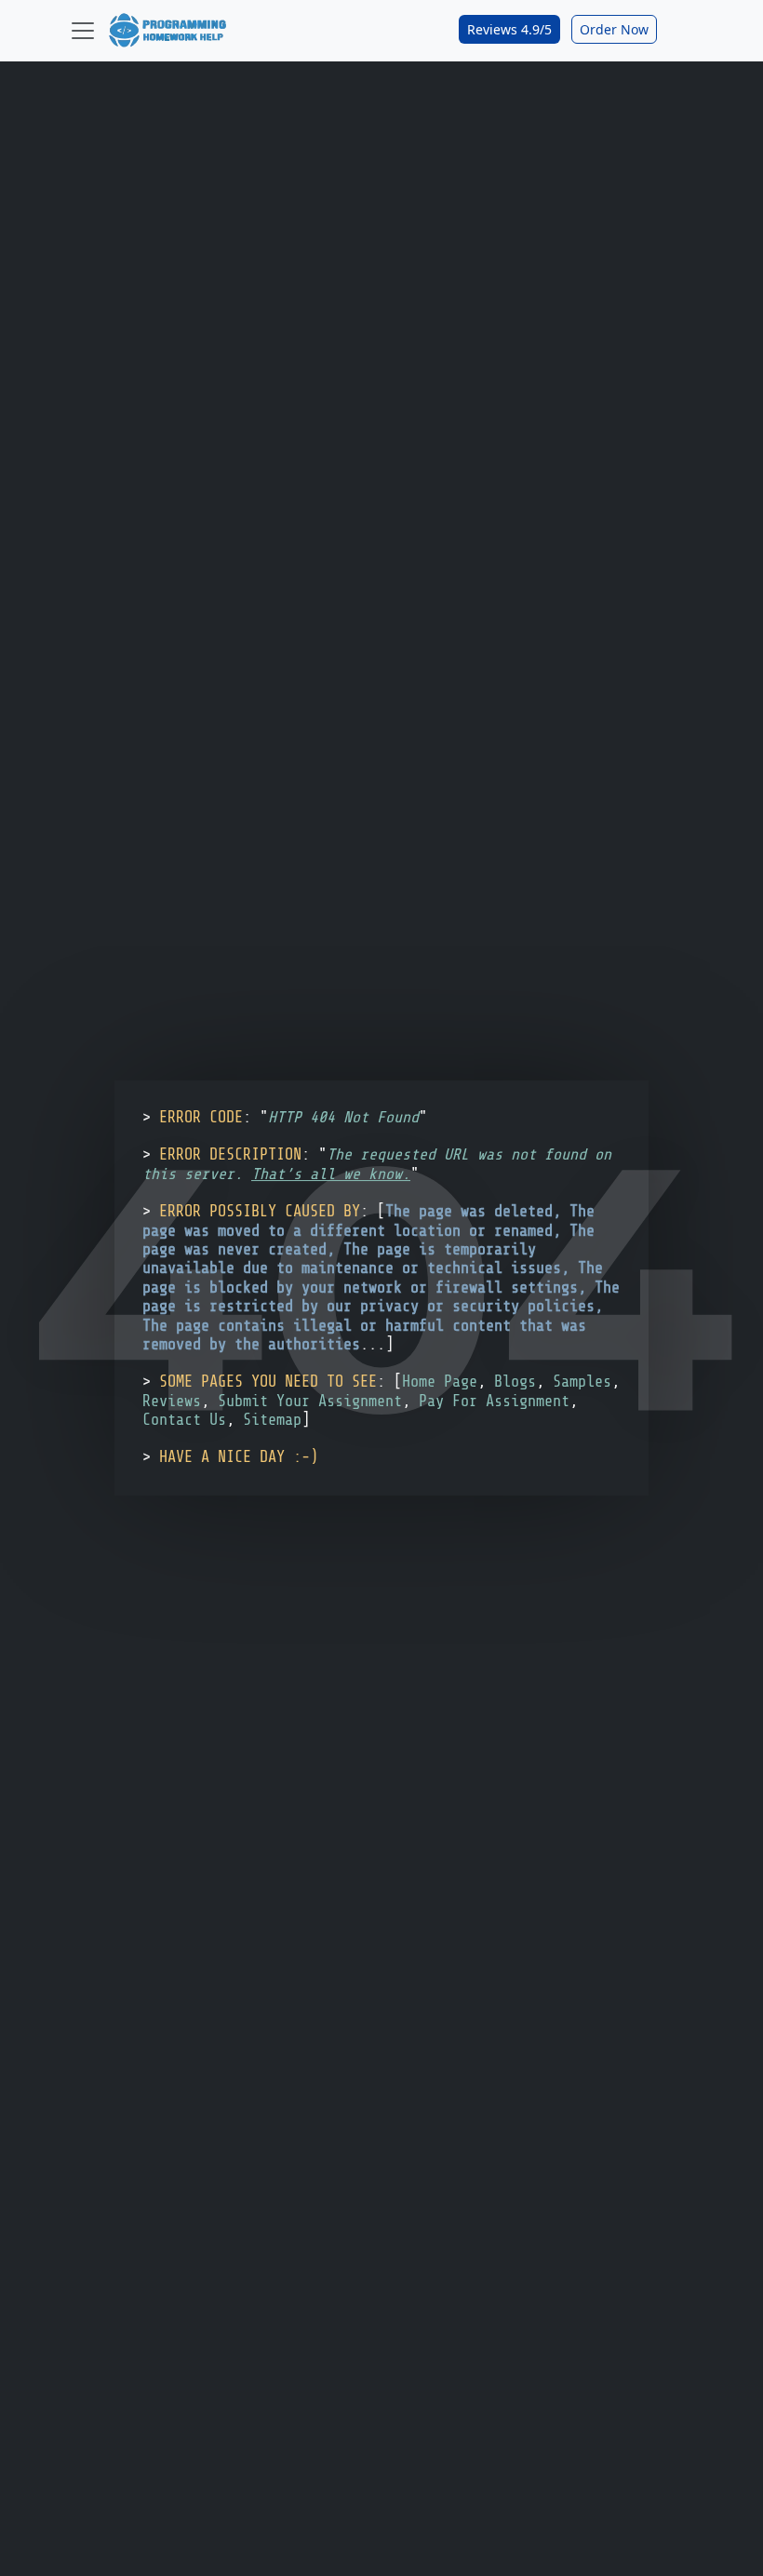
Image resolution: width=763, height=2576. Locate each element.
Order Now (614, 29)
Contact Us (184, 1420)
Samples (582, 1382)
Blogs (515, 1382)
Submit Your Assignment (310, 1401)
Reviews (172, 1401)
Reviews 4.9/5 (509, 29)
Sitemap (272, 1420)
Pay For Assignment (494, 1401)
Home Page (440, 1382)
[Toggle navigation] (83, 31)
